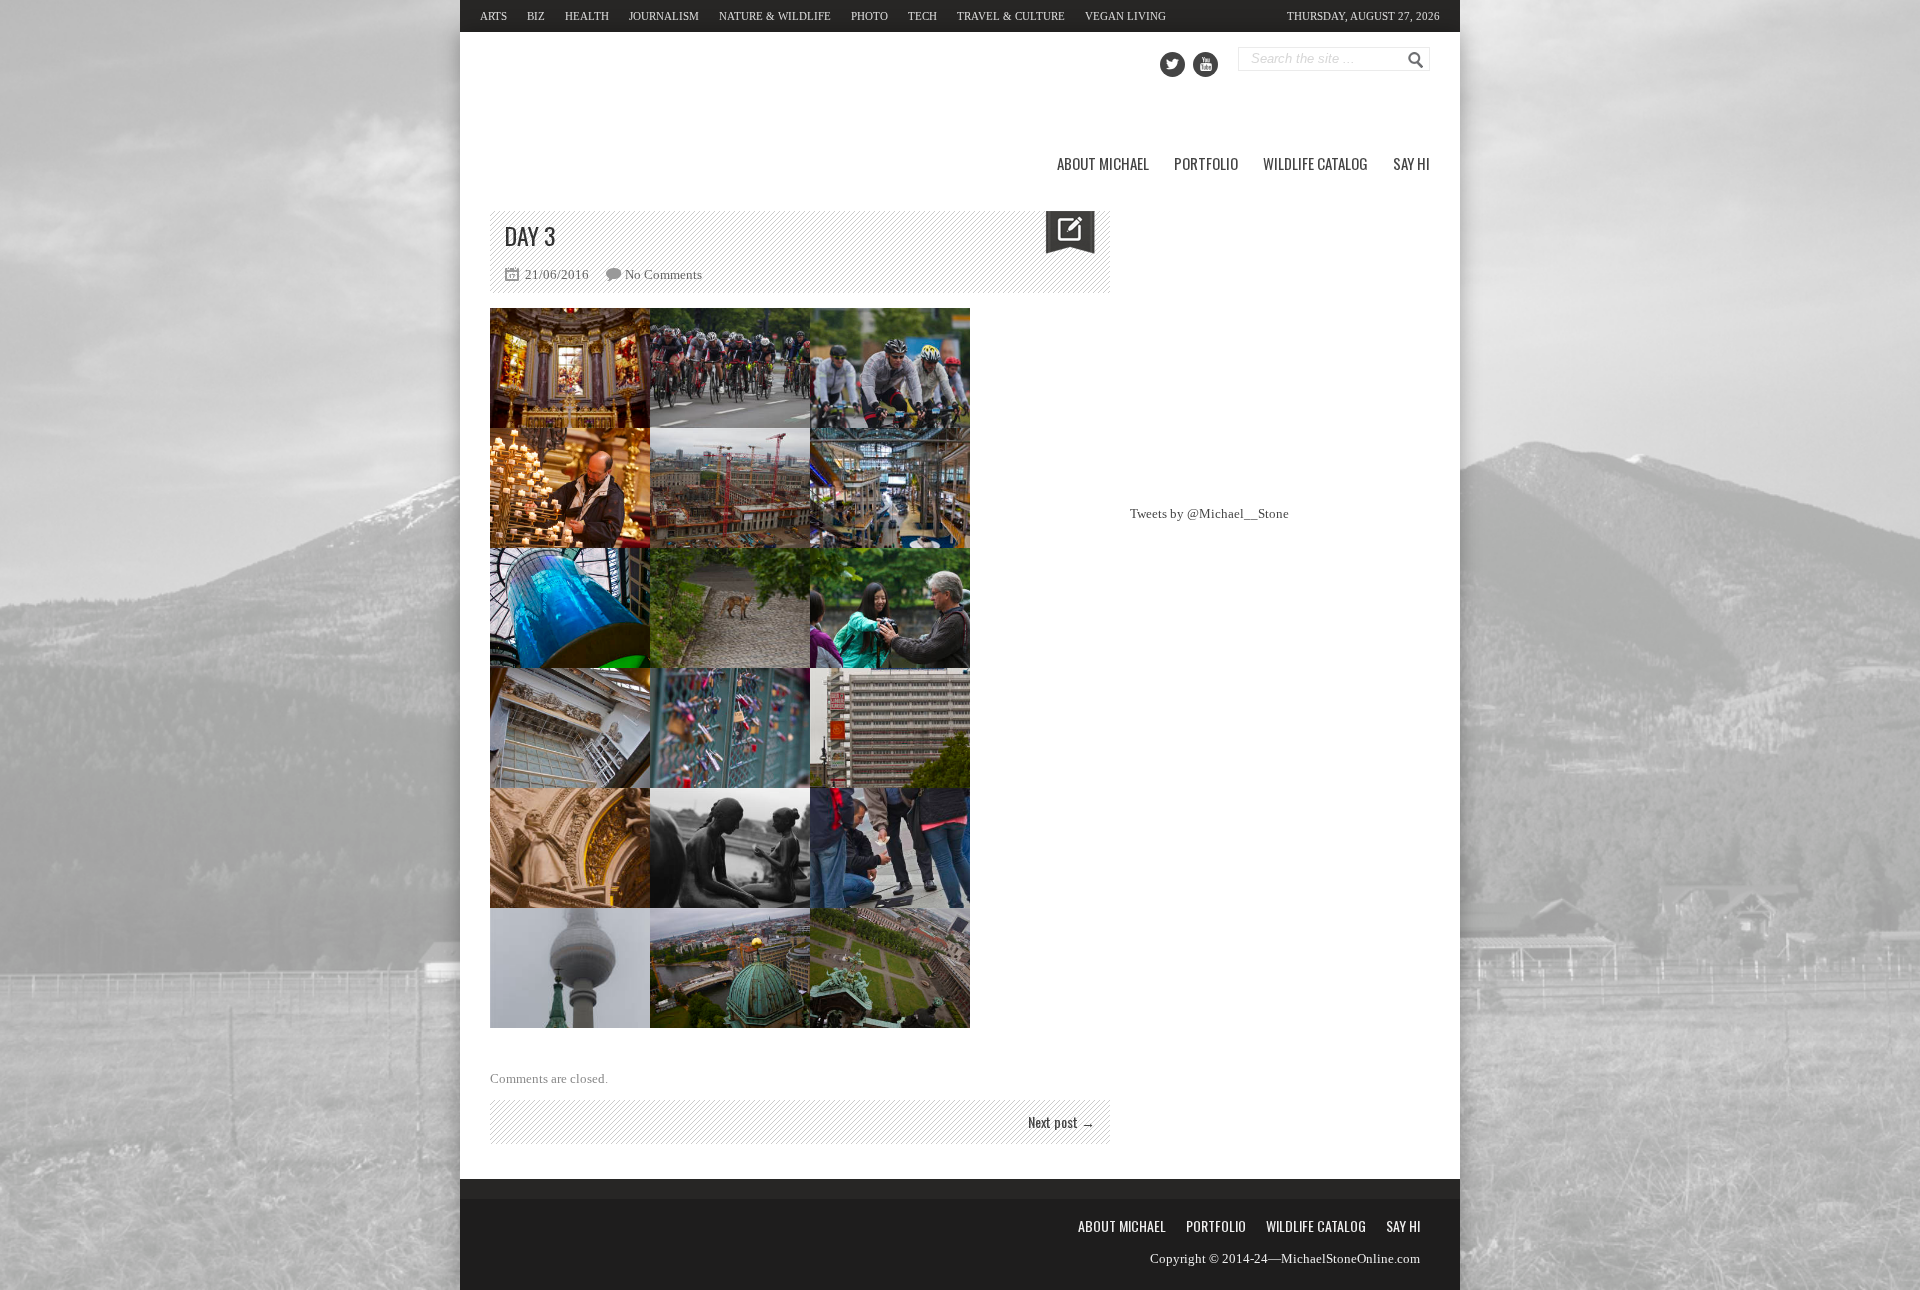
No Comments (663, 274)
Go (1416, 60)
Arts (493, 16)
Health (587, 16)
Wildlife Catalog (1315, 163)
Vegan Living (1125, 16)
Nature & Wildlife (775, 16)
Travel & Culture (1011, 16)
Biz (536, 16)
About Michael (1103, 163)
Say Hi (1411, 163)
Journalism (664, 16)
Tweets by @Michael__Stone (1209, 513)
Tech (922, 16)
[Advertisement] (1280, 336)
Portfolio (1206, 163)
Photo (869, 16)
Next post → (1061, 1121)
